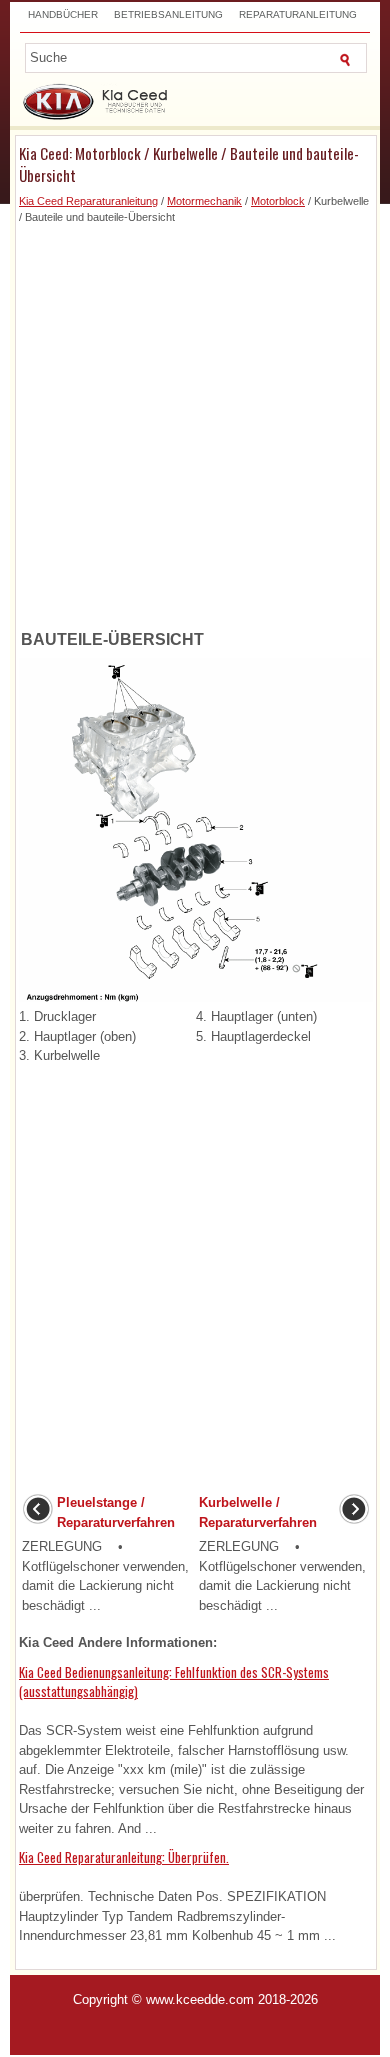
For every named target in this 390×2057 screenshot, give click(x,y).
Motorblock (278, 201)
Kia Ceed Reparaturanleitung (88, 201)
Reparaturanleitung (298, 14)
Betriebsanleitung (168, 14)
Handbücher (63, 14)
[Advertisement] (195, 421)
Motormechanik (204, 201)
